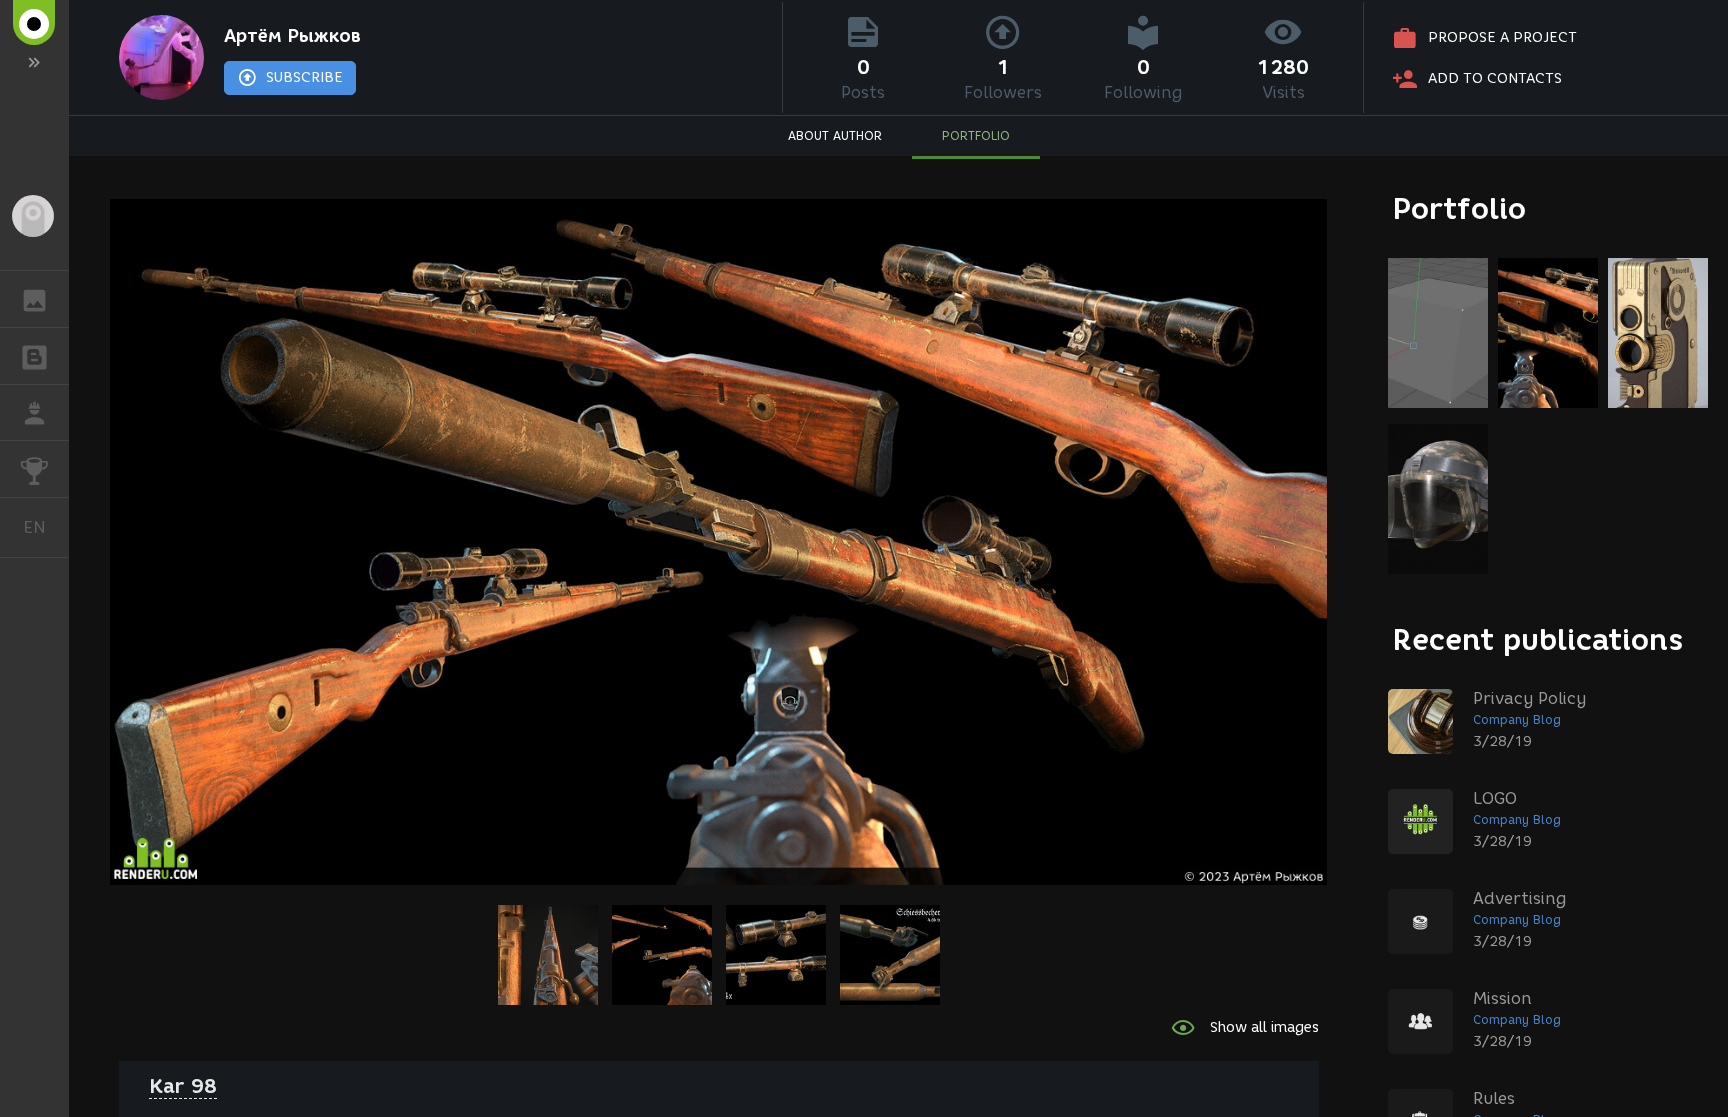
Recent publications (1538, 639)
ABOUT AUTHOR (835, 135)
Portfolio (1459, 208)
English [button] (46, 527)
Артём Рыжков (292, 36)
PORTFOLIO (976, 135)
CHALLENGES (34, 469)
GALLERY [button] (34, 299)
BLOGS (34, 356)
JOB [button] (34, 413)
